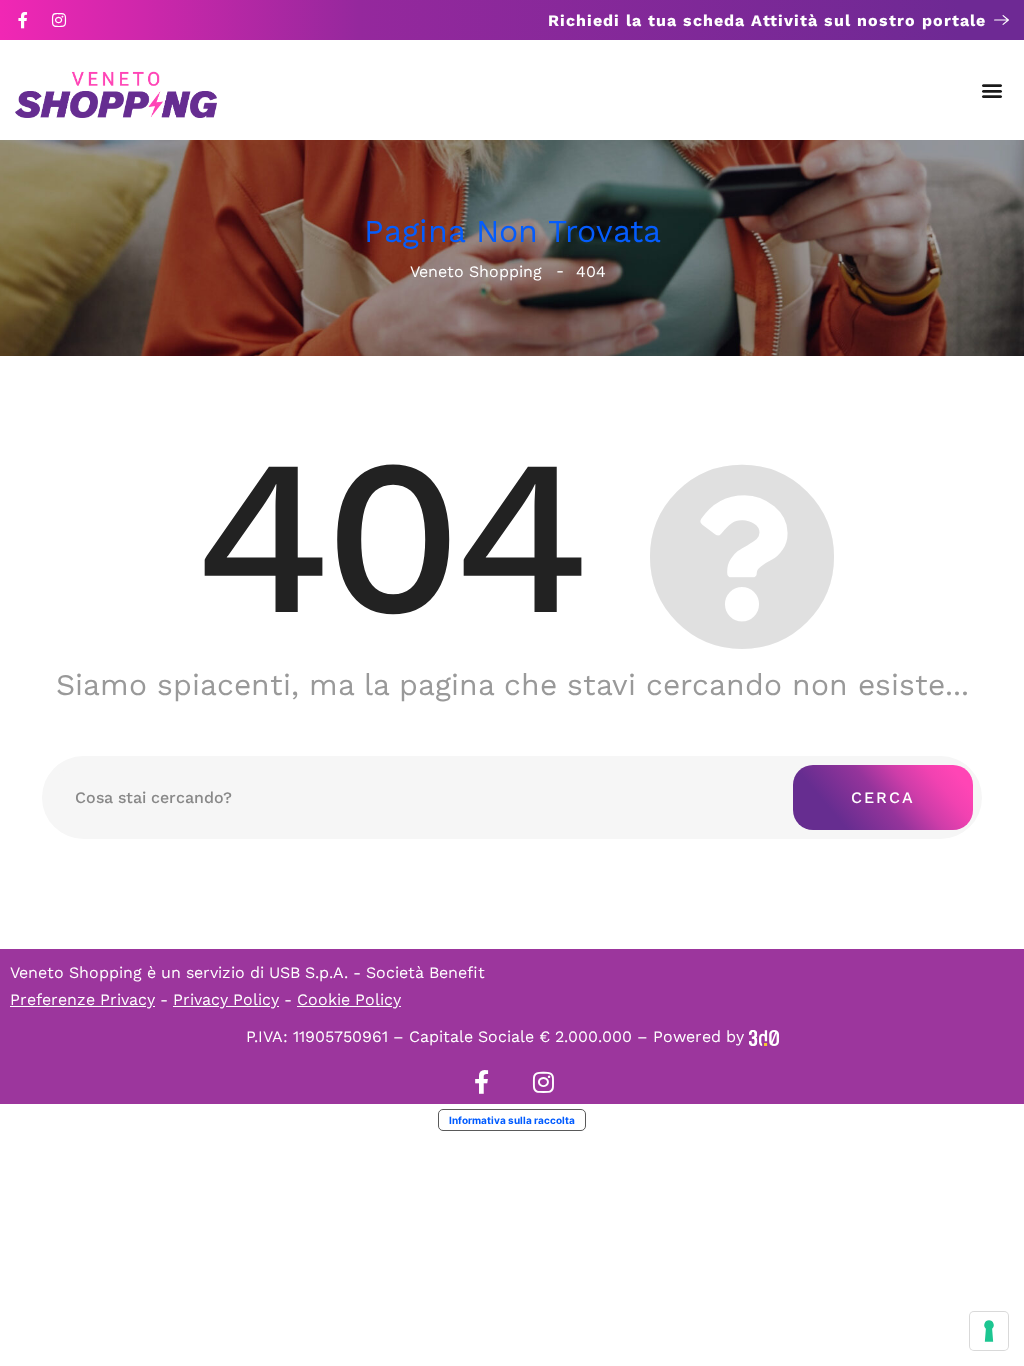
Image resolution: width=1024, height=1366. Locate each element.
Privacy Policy (226, 999)
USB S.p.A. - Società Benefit (377, 972)
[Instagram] (59, 20)
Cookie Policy (349, 999)
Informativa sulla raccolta (512, 1120)
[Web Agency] (764, 1036)
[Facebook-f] (23, 20)
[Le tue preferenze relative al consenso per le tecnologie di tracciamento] (989, 1331)
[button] (992, 90)
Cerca (883, 797)
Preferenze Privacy (82, 999)
